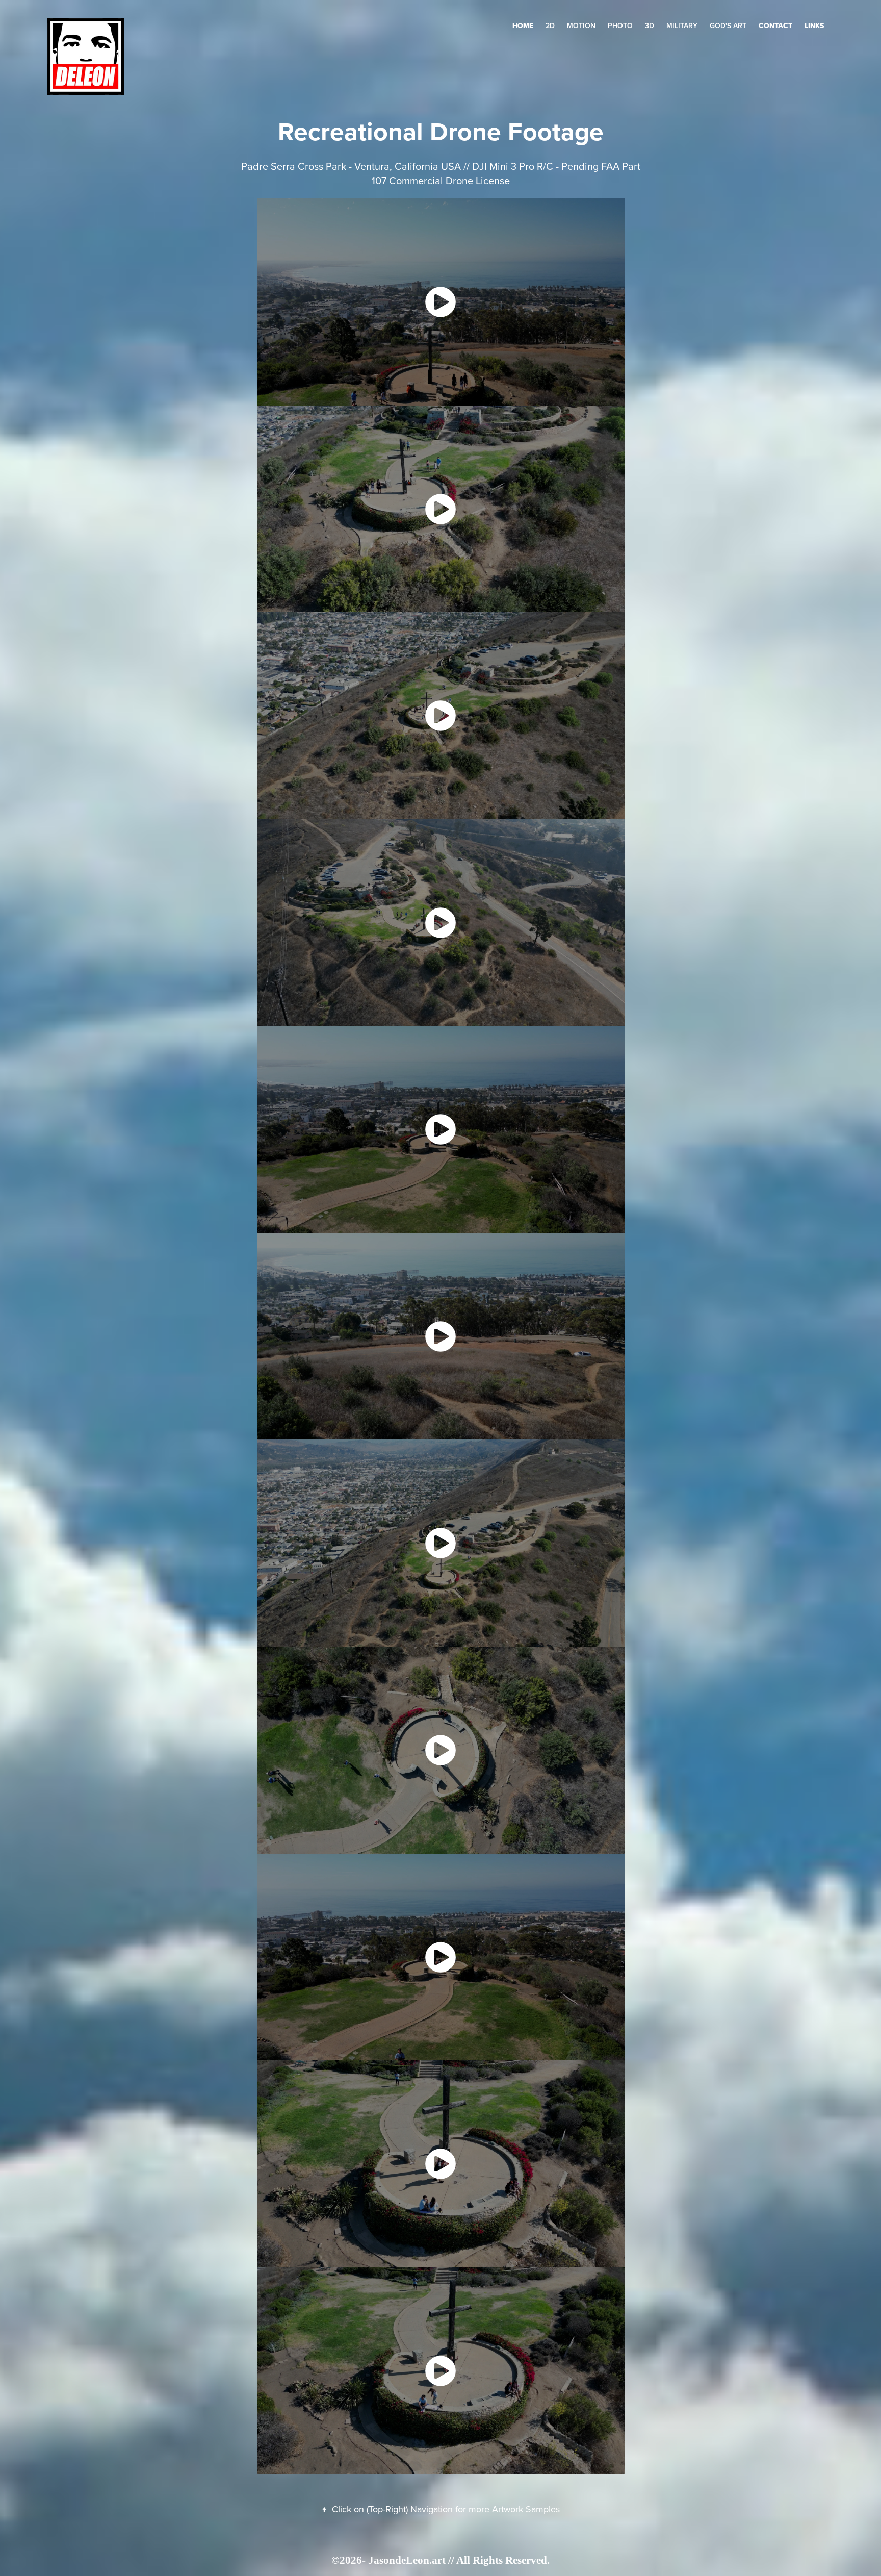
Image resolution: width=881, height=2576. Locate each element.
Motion (581, 26)
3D (650, 26)
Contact (775, 26)
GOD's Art (728, 26)
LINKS (814, 26)
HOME (523, 26)
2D (550, 26)
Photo (620, 26)
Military (682, 26)
